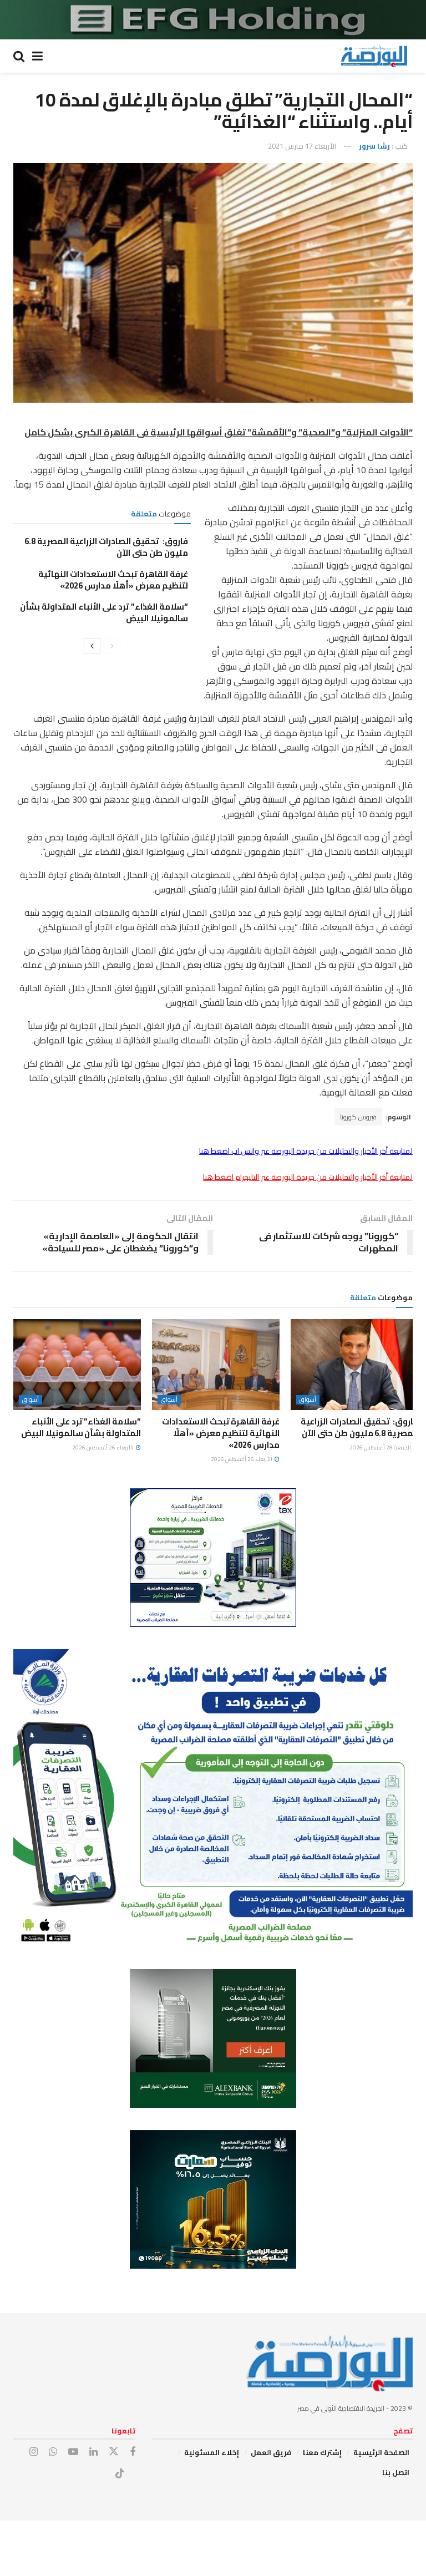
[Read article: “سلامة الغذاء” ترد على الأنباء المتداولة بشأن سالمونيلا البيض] (77, 1365)
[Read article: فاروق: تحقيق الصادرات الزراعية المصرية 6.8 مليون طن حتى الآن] (354, 1365)
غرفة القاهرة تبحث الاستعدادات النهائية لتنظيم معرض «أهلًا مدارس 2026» (113, 580)
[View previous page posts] (112, 646)
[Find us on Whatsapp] (53, 2452)
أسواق (308, 1400)
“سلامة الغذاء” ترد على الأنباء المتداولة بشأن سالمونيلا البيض (104, 612)
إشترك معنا (322, 2452)
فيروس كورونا (358, 1117)
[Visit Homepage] (374, 56)
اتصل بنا (396, 2472)
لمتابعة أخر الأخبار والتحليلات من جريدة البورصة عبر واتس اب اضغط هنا (306, 1151)
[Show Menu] (37, 56)
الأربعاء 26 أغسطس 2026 (242, 1459)
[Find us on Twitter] (114, 2452)
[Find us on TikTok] (120, 2474)
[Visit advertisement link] (213, 20)
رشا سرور (374, 146)
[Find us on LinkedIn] (93, 2452)
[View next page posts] (92, 646)
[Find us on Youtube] (73, 2452)
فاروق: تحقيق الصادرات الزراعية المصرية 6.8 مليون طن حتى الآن (106, 547)
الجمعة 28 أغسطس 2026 (381, 1447)
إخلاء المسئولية (212, 2452)
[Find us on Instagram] (34, 2452)
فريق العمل (271, 2452)
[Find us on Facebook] (133, 2452)
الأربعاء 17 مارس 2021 (302, 146)
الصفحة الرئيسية (381, 2452)
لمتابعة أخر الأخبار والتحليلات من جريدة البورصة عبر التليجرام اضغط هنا (308, 1177)
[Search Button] (19, 56)
